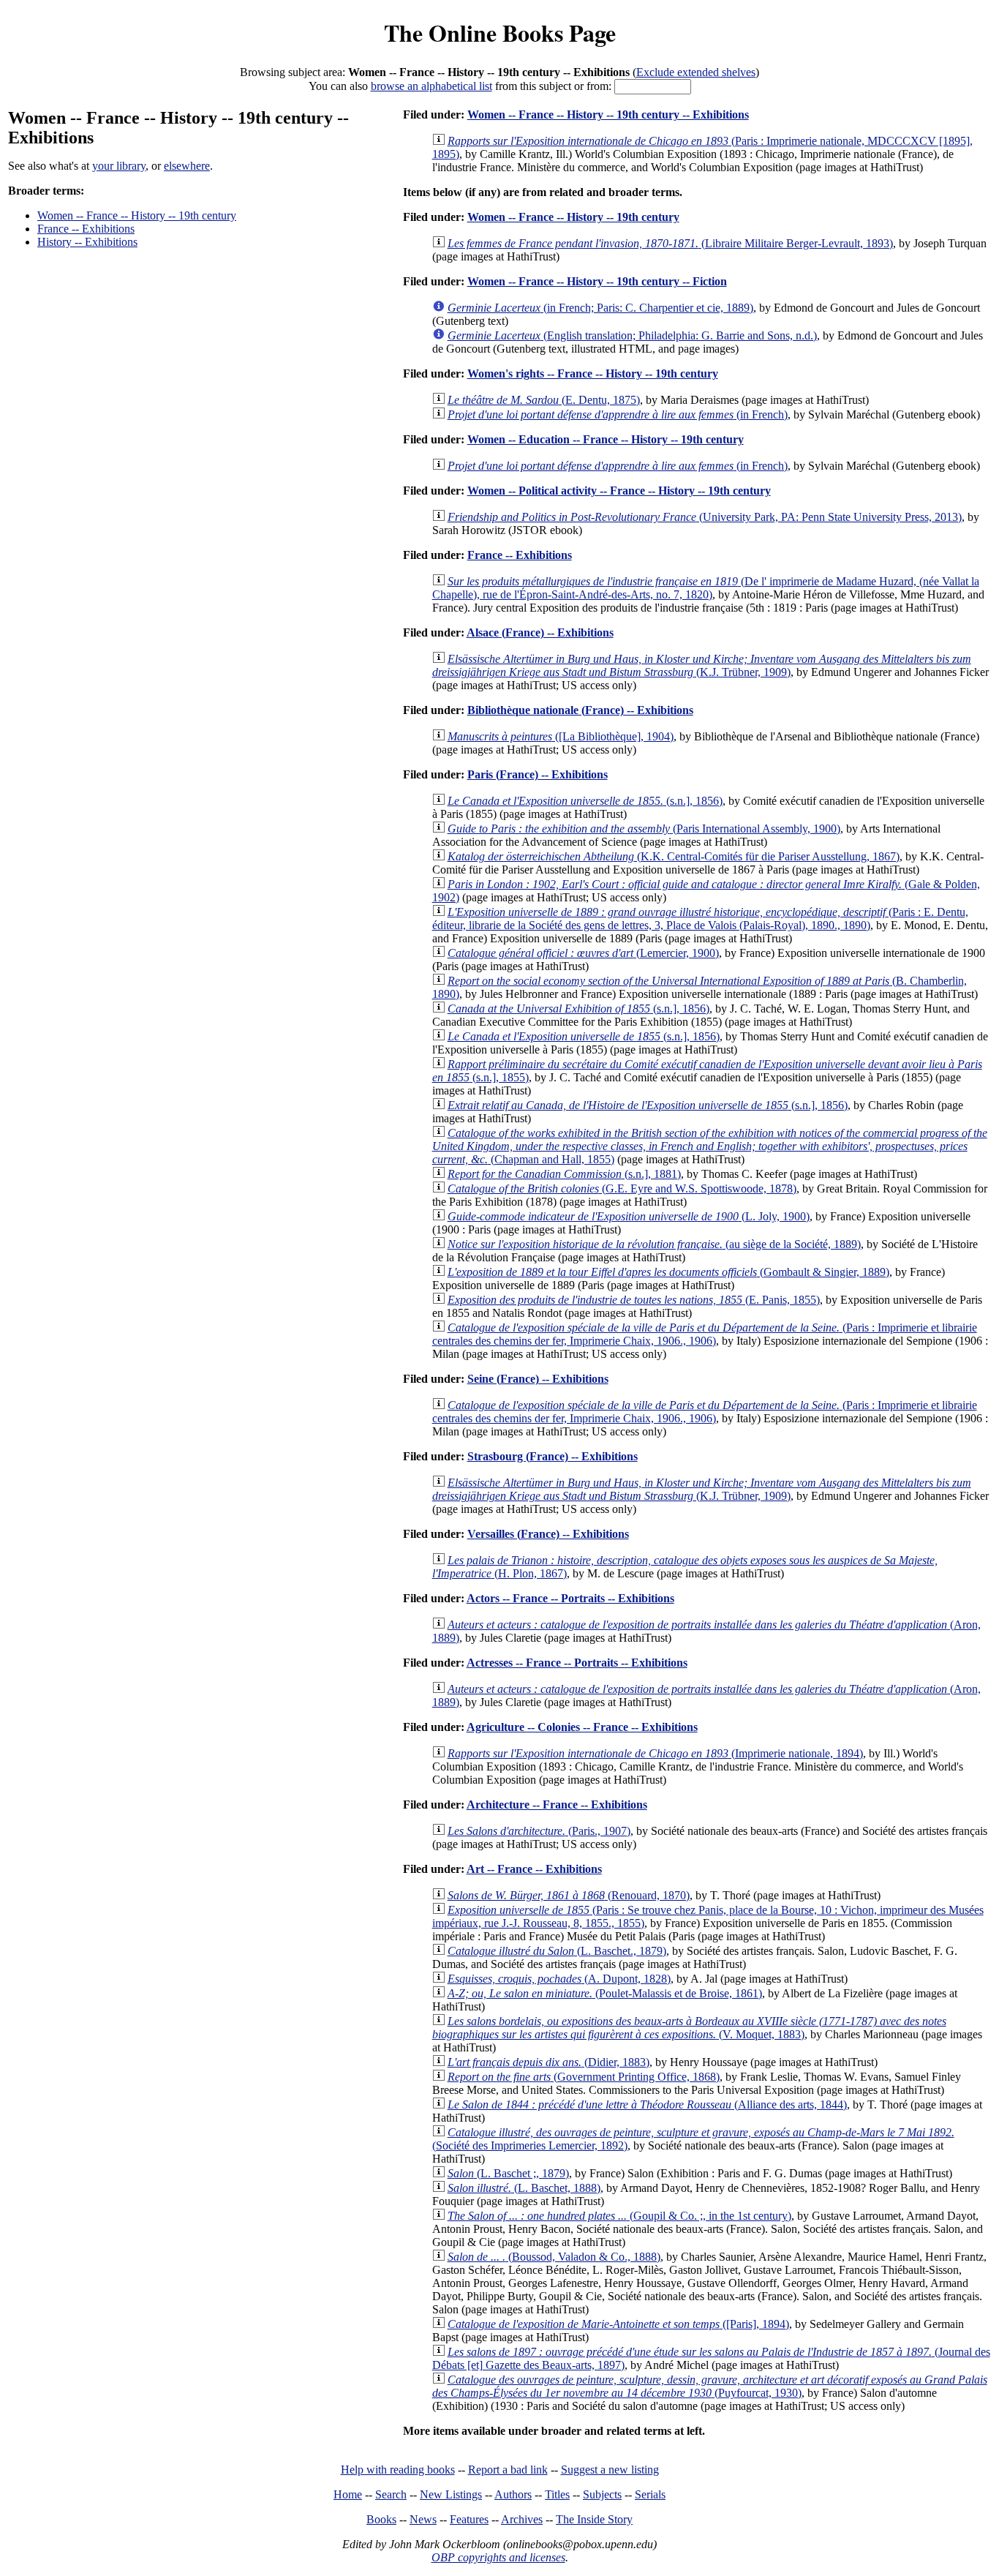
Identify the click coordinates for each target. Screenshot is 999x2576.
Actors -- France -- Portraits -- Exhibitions (570, 1598)
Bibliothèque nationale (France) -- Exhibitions (580, 710)
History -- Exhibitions (87, 242)
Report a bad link (508, 2470)
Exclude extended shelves (696, 72)
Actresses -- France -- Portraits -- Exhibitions (577, 1663)
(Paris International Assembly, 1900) (644, 829)
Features (469, 2519)
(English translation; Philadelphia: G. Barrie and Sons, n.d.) (632, 335)
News (423, 2519)
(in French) (618, 414)
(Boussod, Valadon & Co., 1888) (554, 2257)
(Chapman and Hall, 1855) (710, 1146)
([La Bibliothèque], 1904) (561, 736)
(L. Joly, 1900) (629, 1216)
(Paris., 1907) (539, 1831)
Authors (513, 2494)
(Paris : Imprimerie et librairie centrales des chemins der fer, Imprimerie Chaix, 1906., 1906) (705, 1334)
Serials (650, 2494)
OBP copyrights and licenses (498, 2557)
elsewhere (187, 166)
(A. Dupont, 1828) (559, 1979)
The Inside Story (594, 2519)
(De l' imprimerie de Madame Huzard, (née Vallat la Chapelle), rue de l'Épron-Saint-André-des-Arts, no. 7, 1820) (706, 588)
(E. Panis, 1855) (634, 1300)
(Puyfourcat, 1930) (710, 2386)
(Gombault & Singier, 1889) (668, 1272)
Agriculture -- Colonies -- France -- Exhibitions (582, 1727)
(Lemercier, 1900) (583, 953)
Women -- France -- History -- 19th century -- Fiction (597, 281)
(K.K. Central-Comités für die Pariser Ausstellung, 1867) (674, 856)
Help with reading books (398, 2470)
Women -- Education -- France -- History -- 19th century (606, 439)
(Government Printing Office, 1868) (584, 2077)
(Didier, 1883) (548, 2062)
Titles (557, 2494)
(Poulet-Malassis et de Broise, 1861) (605, 1993)
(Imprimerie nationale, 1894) (655, 1753)
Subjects (602, 2494)
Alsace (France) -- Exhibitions (540, 632)
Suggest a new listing (610, 2470)
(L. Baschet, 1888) (524, 2188)
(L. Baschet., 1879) (557, 1951)
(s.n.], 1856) (585, 801)
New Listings (451, 2494)
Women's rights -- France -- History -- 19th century (593, 373)
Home (348, 2494)
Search (391, 2494)
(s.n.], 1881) (564, 1174)
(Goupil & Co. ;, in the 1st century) (619, 2216)
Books (381, 2519)
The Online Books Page (500, 33)
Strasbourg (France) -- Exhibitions (553, 1456)
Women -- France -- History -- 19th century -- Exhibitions (608, 114)
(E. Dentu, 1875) (544, 400)
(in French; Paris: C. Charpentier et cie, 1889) (600, 308)
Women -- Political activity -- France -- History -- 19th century (619, 491)
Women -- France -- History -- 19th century (137, 215)
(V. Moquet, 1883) (689, 2028)
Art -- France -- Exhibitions (534, 1869)
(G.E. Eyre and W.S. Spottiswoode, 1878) (622, 1189)
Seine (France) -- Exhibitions (538, 1379)
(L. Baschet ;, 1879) (508, 2173)
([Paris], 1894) (618, 2324)
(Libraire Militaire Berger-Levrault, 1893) (670, 243)
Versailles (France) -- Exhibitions (548, 1534)
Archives (522, 2519)
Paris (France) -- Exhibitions (538, 774)
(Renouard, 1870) (569, 1895)
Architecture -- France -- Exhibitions (557, 1805)
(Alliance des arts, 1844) (647, 2104)
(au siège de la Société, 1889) (654, 1244)
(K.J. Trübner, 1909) (702, 665)
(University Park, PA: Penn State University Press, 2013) (705, 517)
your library (119, 166)
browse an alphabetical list (431, 86)
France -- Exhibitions (86, 229)
